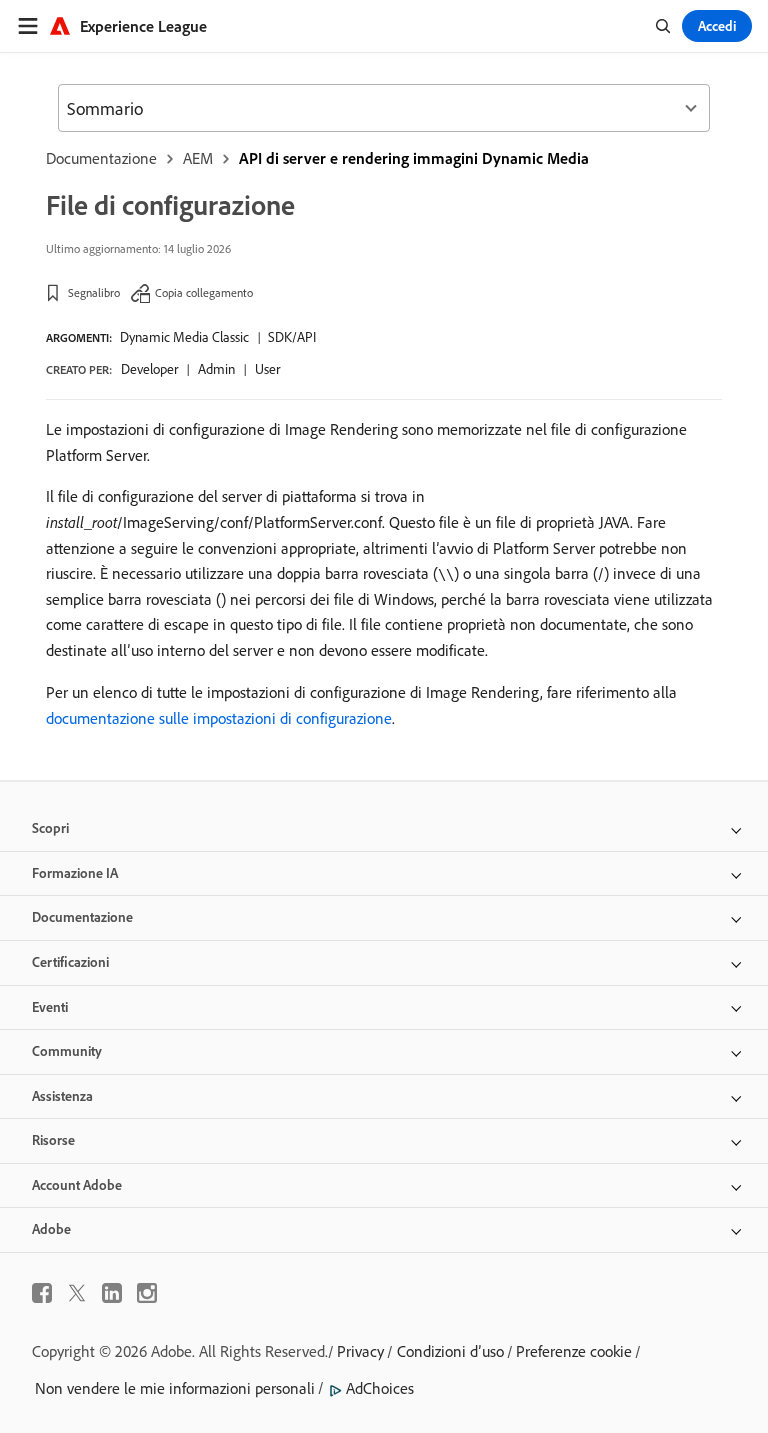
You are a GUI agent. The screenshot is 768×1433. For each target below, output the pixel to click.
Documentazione (101, 158)
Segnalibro (94, 292)
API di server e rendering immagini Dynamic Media (414, 158)
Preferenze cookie (574, 1351)
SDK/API (292, 337)
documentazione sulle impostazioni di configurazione (219, 718)
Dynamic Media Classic (184, 337)
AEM (198, 158)
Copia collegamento (204, 292)
